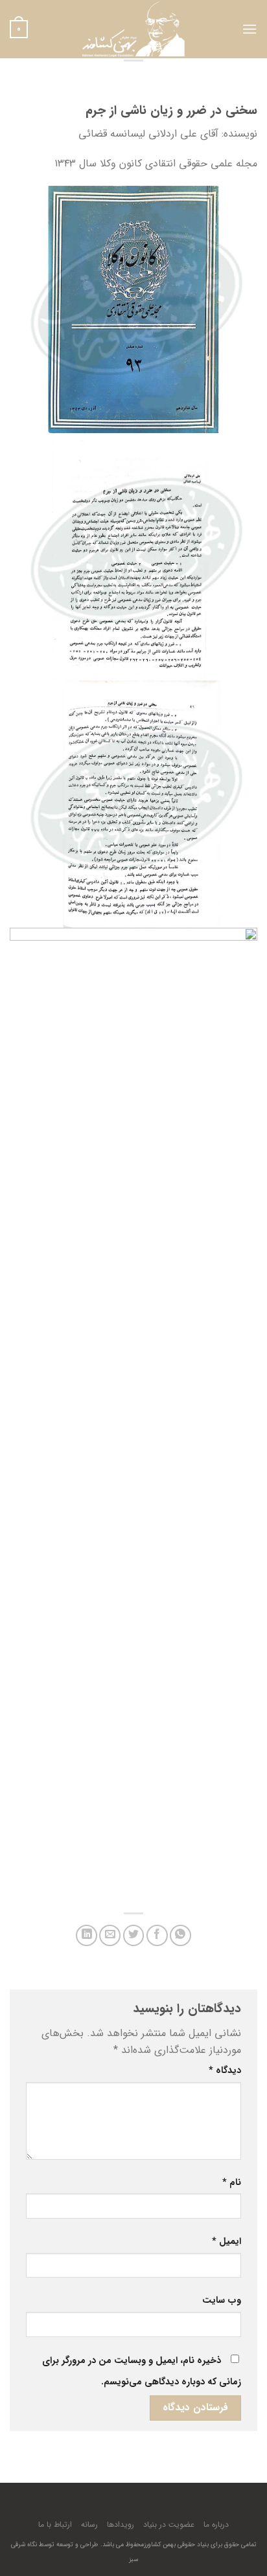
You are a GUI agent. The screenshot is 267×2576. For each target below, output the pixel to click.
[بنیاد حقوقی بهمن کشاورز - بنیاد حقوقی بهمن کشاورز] (133, 29)
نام (232, 2183)
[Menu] (250, 29)
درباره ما (216, 2525)
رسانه (89, 2525)
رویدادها (121, 2525)
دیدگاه (225, 2071)
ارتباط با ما (55, 2525)
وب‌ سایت (222, 2301)
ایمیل (226, 2242)
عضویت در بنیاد (169, 2525)
